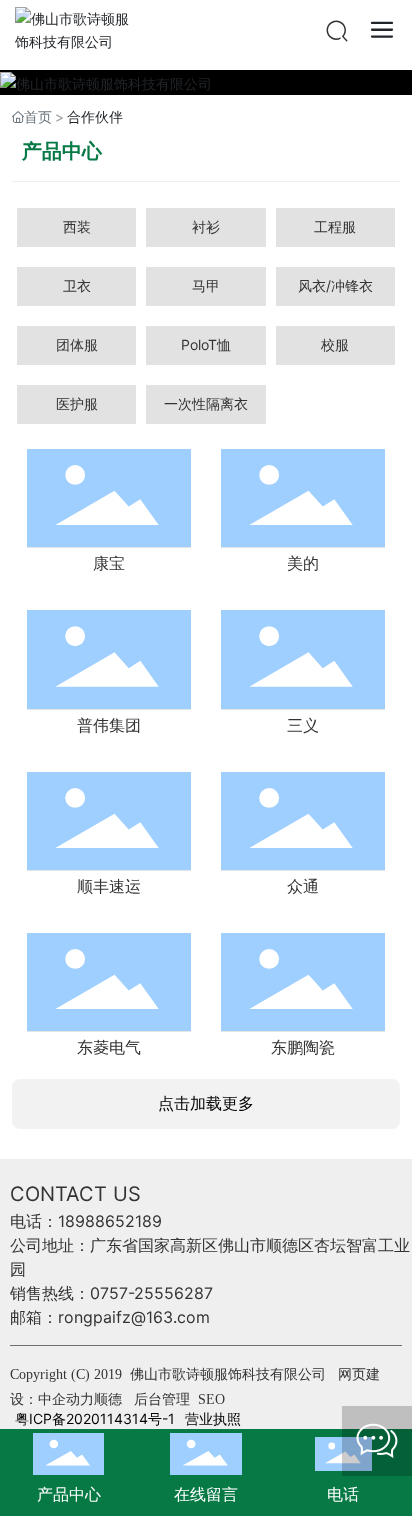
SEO (211, 1399)
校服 (335, 344)
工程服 (335, 226)
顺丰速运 (109, 886)
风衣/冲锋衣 (335, 285)
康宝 (109, 563)
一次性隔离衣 (206, 403)
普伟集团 (109, 725)
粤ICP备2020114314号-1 (95, 1418)
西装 (77, 226)
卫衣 (77, 285)
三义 (303, 725)
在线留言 (206, 1494)
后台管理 (164, 1399)
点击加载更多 (206, 1103)
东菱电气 (109, 1047)
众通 (303, 886)
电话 (343, 1494)
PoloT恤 (206, 344)
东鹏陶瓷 (303, 1047)
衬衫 (206, 226)
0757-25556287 (151, 1293)
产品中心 (69, 1494)
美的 (303, 563)
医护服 (77, 403)
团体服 (77, 344)
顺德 (108, 1399)
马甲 (206, 285)
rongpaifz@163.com (134, 1317)
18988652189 (110, 1221)
